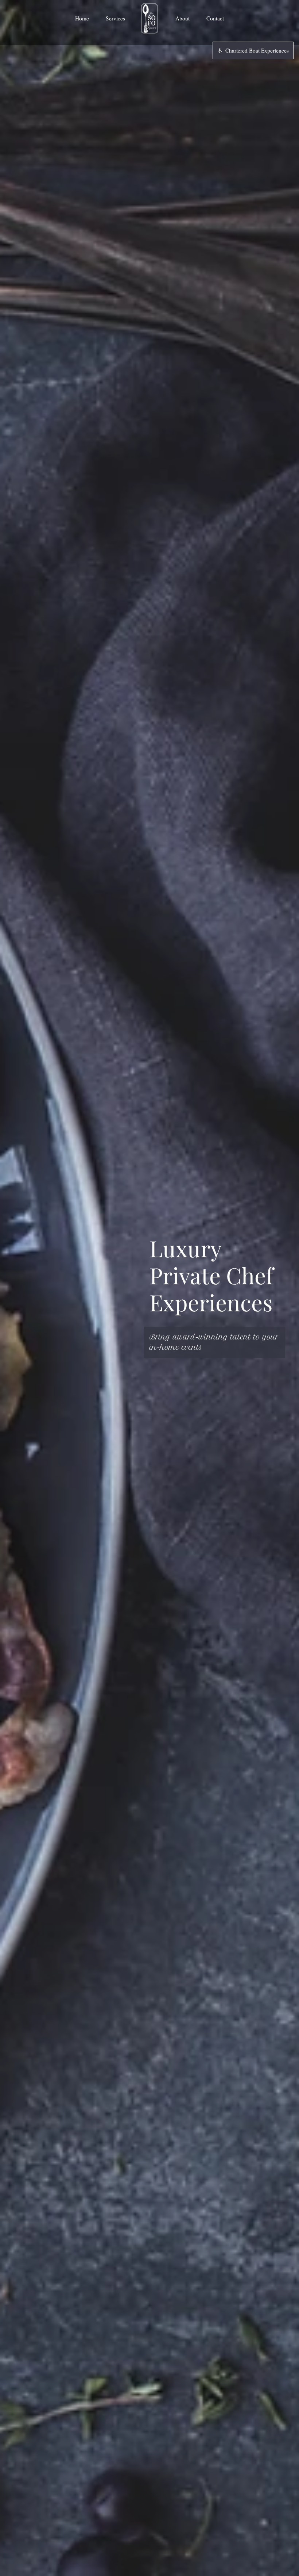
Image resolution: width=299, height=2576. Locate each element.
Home (82, 18)
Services (115, 18)
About (182, 18)
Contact (215, 18)
